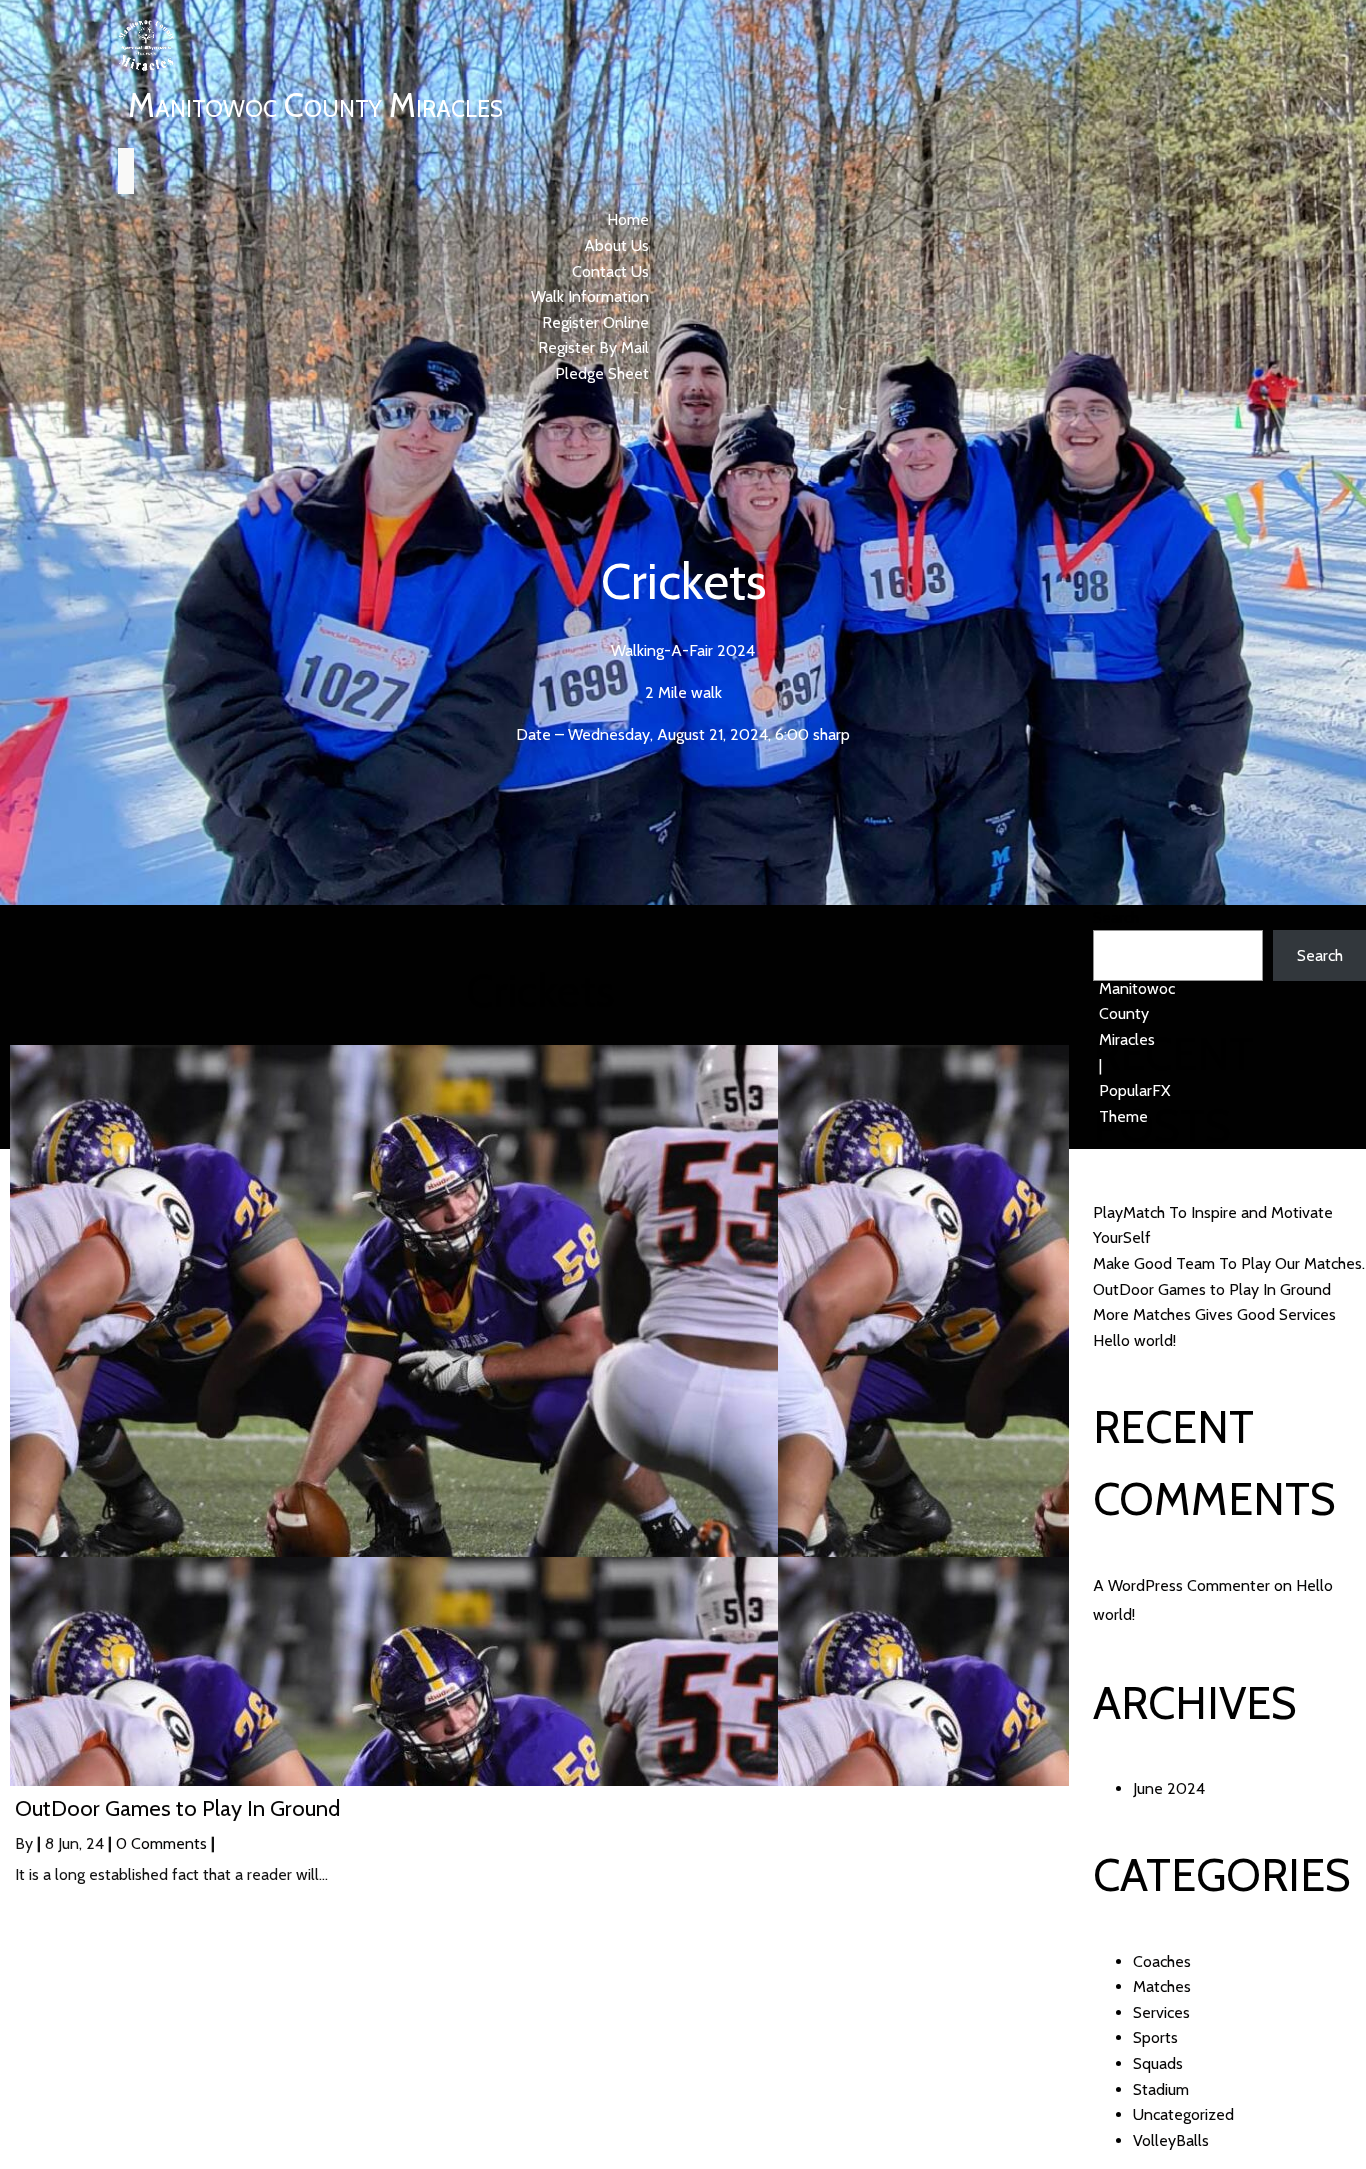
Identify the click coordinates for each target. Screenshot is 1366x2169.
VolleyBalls (1171, 2140)
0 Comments (161, 1843)
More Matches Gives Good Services (1214, 1314)
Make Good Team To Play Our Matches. (1229, 1263)
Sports (1155, 2037)
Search (1116, 917)
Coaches (1162, 1961)
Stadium (1161, 2089)
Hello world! (1134, 1340)
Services (1161, 2012)
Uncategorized (1183, 2114)
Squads (1158, 2063)
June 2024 (1169, 1788)
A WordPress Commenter (1181, 1585)
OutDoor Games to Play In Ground (1212, 1289)
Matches (1162, 1986)
